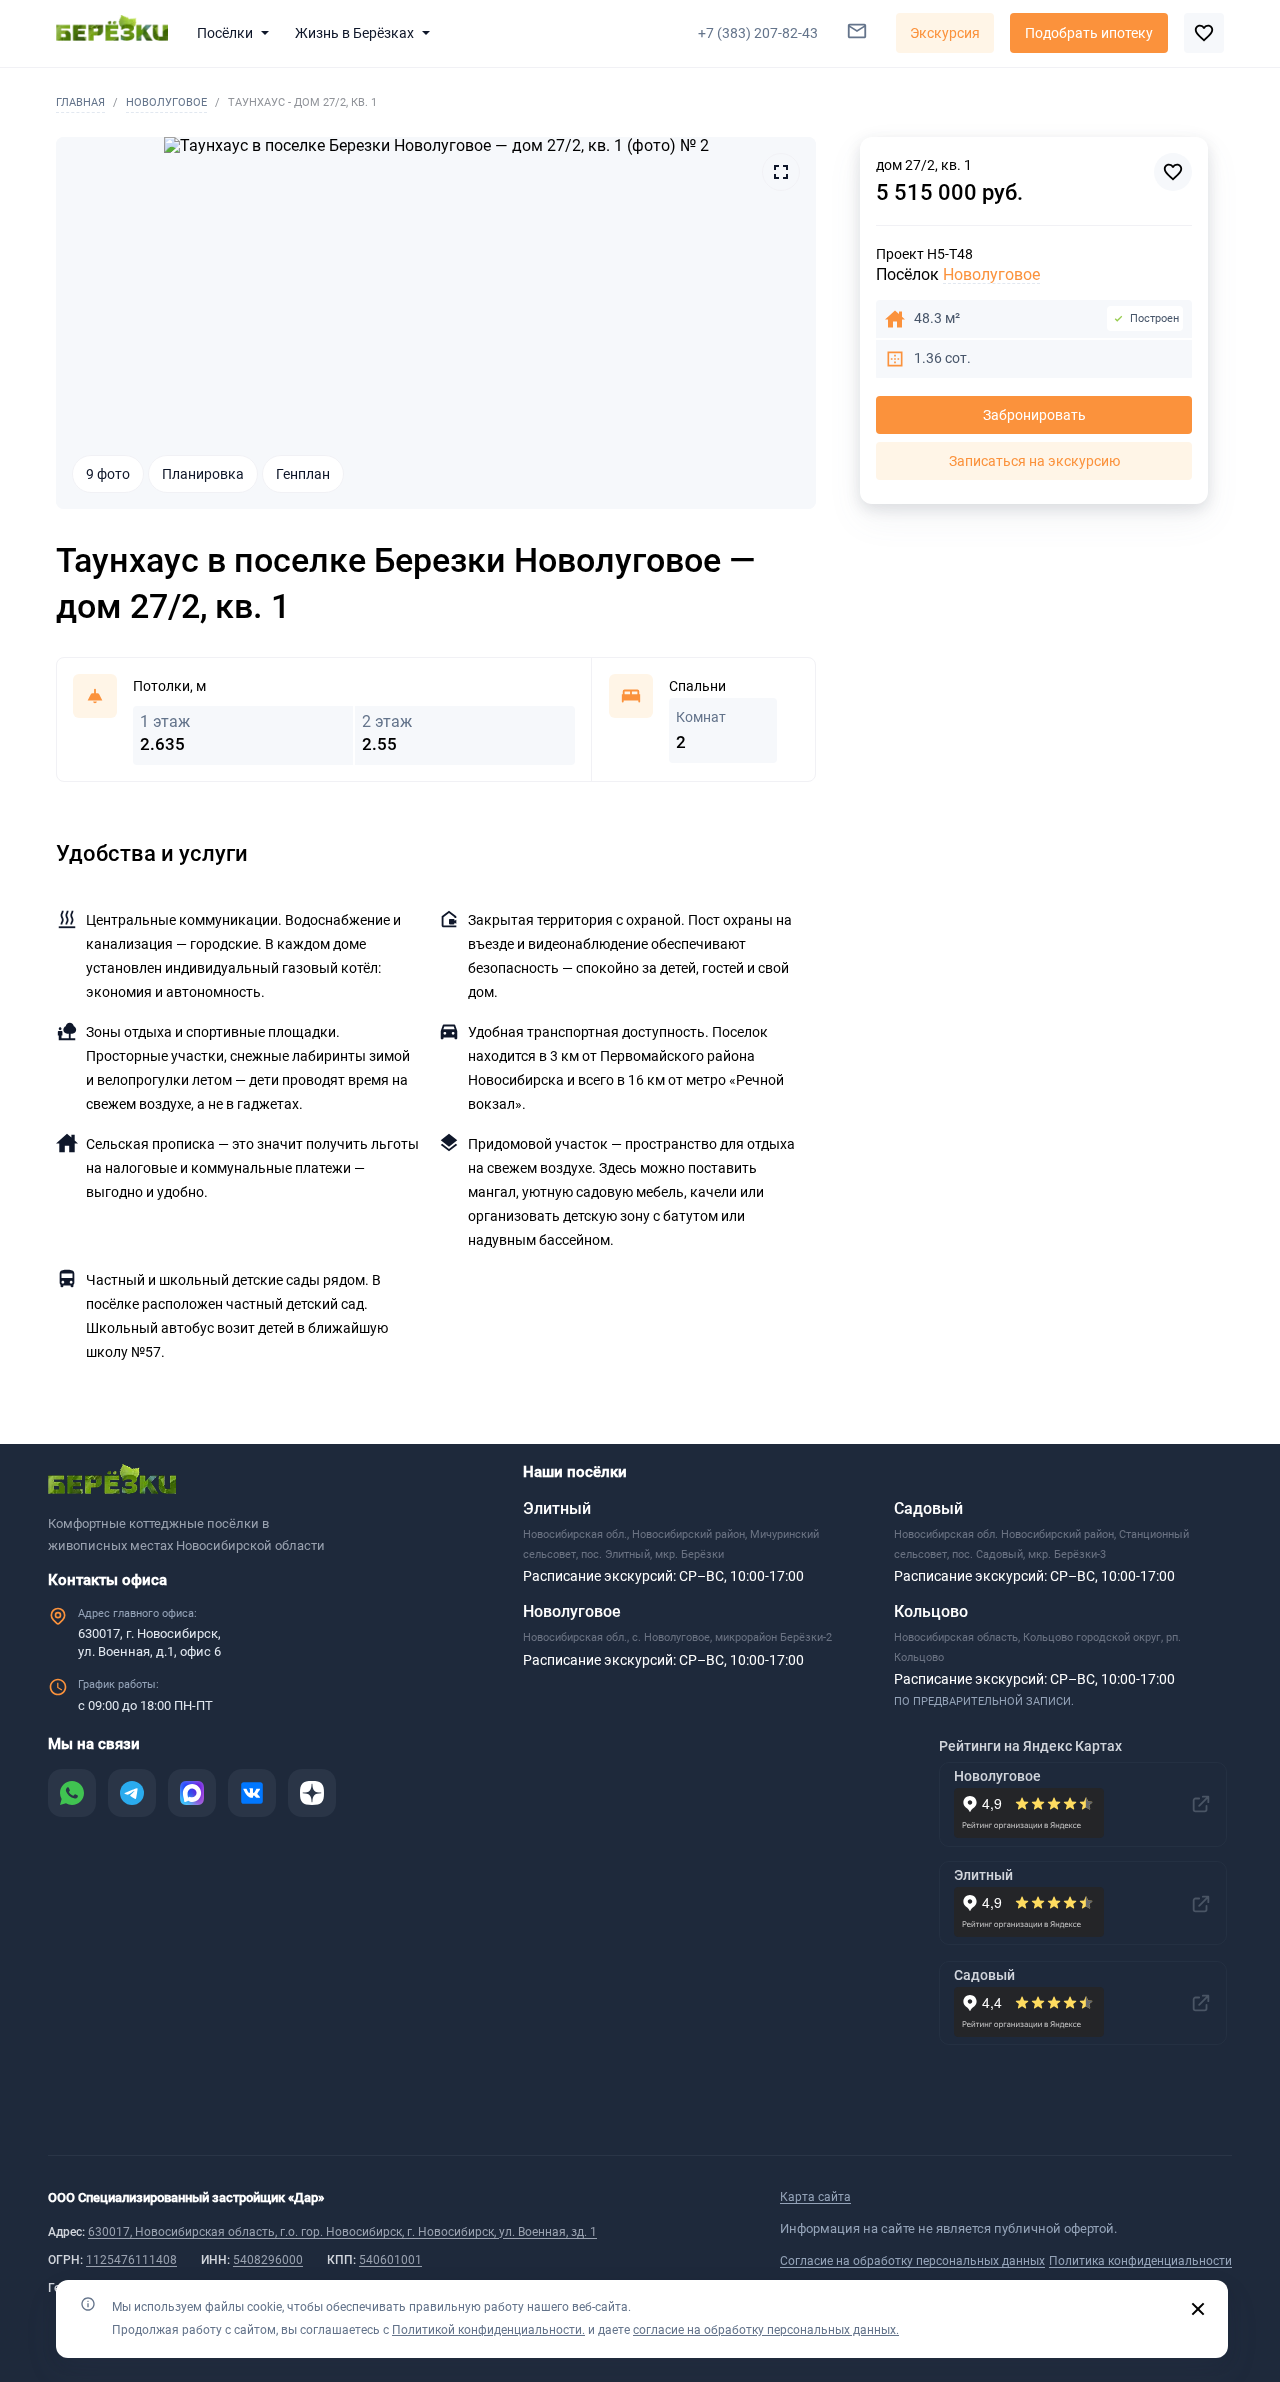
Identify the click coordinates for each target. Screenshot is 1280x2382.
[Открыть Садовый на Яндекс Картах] (1201, 2003)
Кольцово (931, 1611)
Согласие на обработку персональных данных (912, 2261)
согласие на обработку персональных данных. (766, 2330)
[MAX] (192, 1793)
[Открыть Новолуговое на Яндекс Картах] (1201, 1804)
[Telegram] (132, 1793)
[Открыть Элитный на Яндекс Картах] (1201, 1904)
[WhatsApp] (72, 1793)
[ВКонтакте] (252, 1793)
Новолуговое (166, 102)
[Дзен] (312, 1793)
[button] (237, 33)
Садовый (928, 1508)
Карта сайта (815, 2197)
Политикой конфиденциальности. (488, 2330)
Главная (80, 102)
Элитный (557, 1508)
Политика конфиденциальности (1140, 2261)
